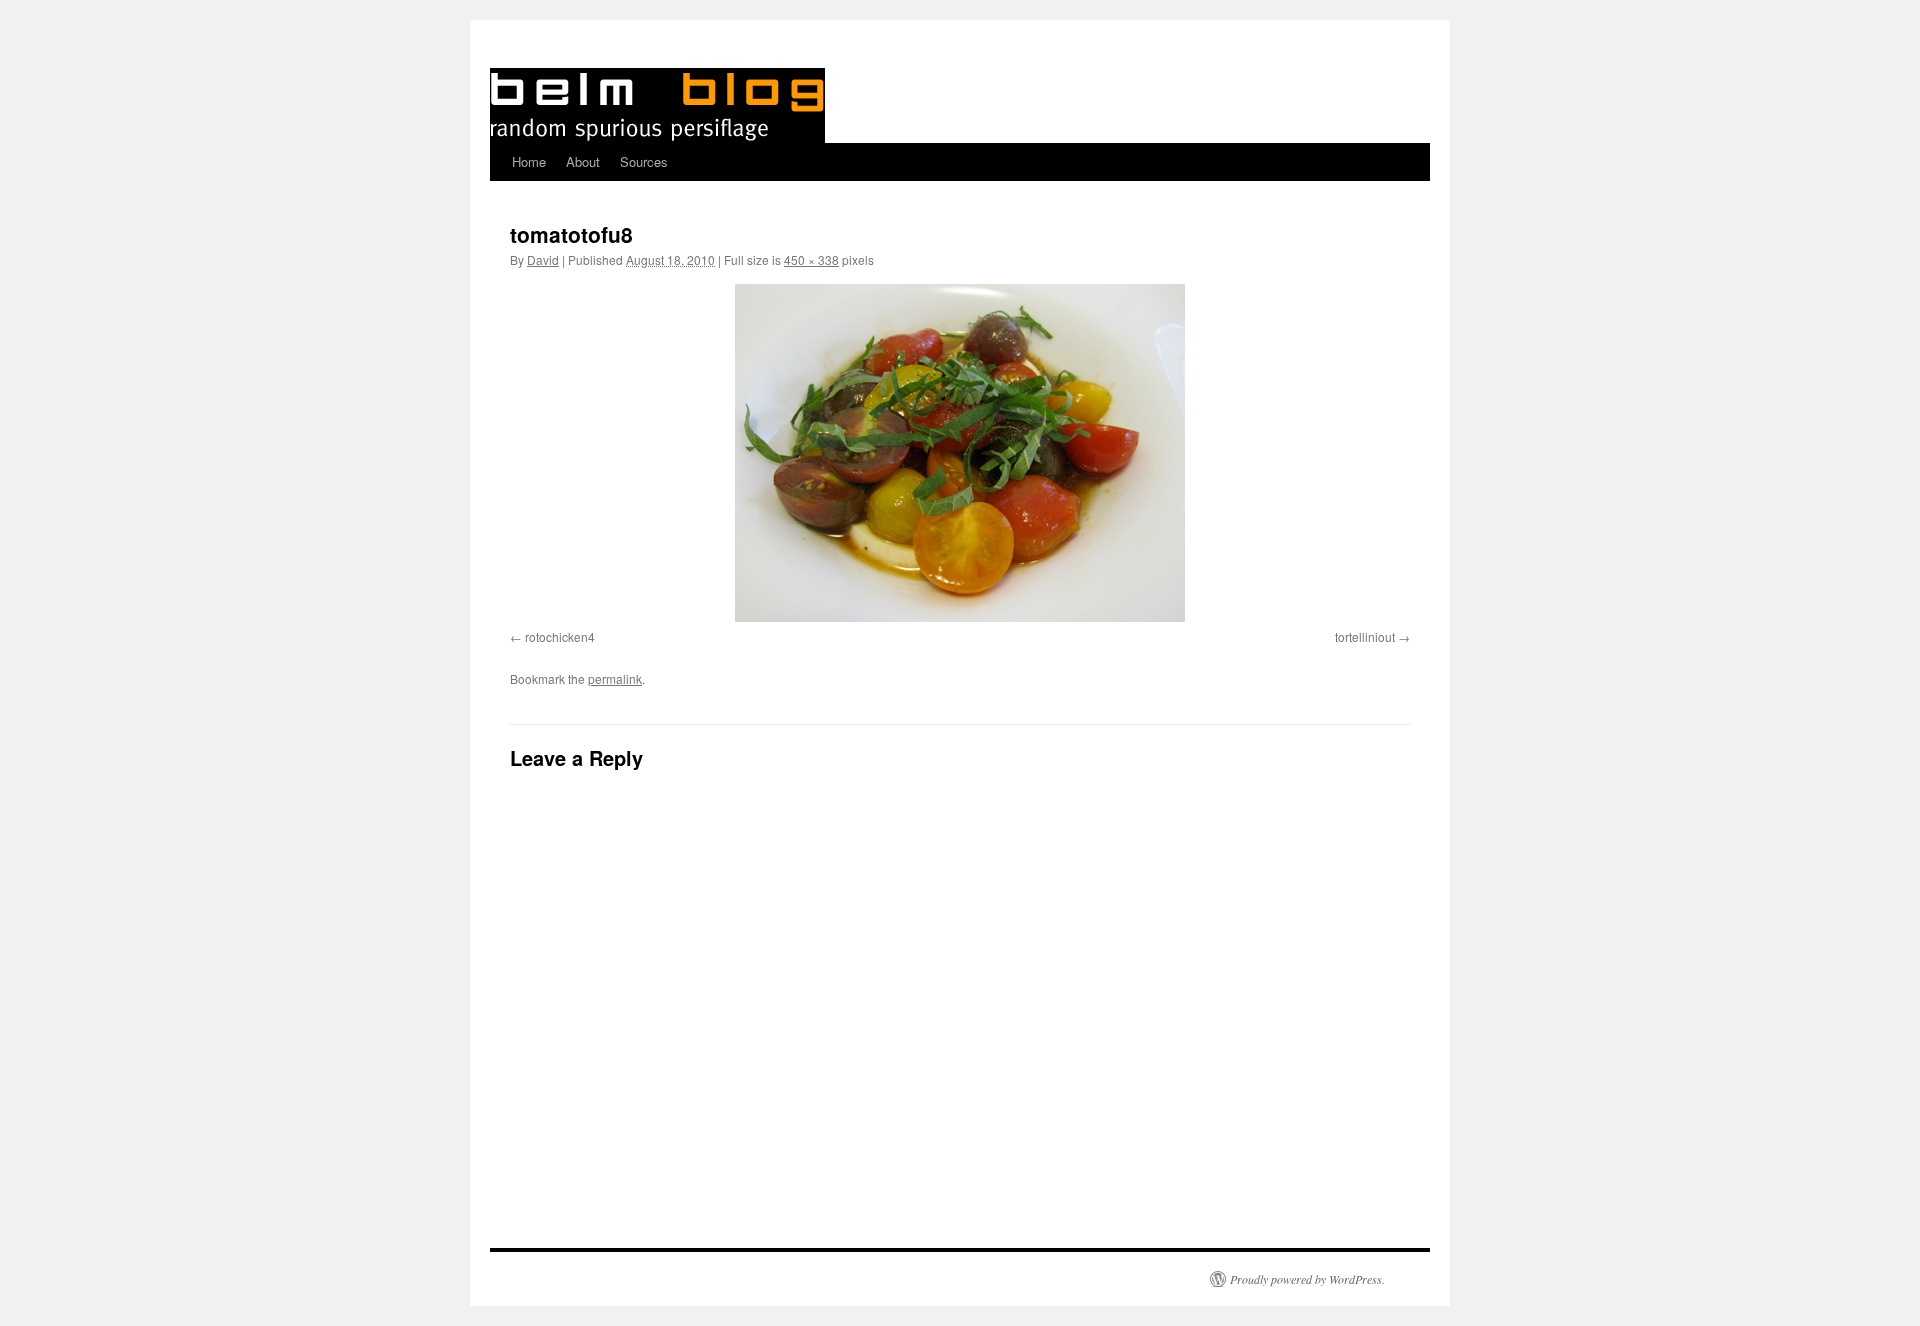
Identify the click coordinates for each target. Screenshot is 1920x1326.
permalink (615, 678)
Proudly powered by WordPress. (1307, 1279)
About (583, 161)
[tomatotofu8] (960, 453)
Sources (644, 161)
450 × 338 (811, 259)
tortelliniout (1365, 636)
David (543, 259)
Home (529, 161)
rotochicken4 (560, 636)
